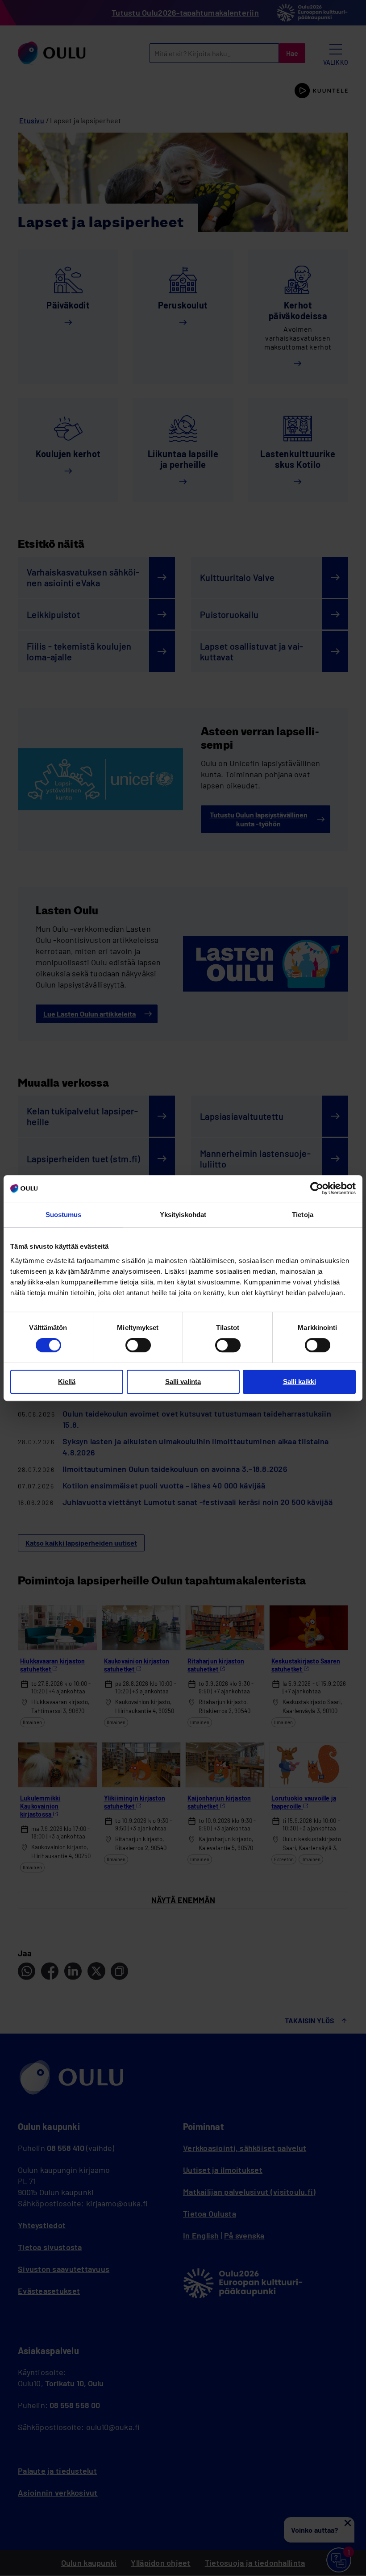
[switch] (138, 1345)
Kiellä (67, 1382)
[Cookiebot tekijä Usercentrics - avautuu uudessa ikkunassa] (317, 1188)
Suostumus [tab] (64, 1215)
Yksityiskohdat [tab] (183, 1215)
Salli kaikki (299, 1382)
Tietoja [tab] (303, 1215)
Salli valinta (183, 1382)
